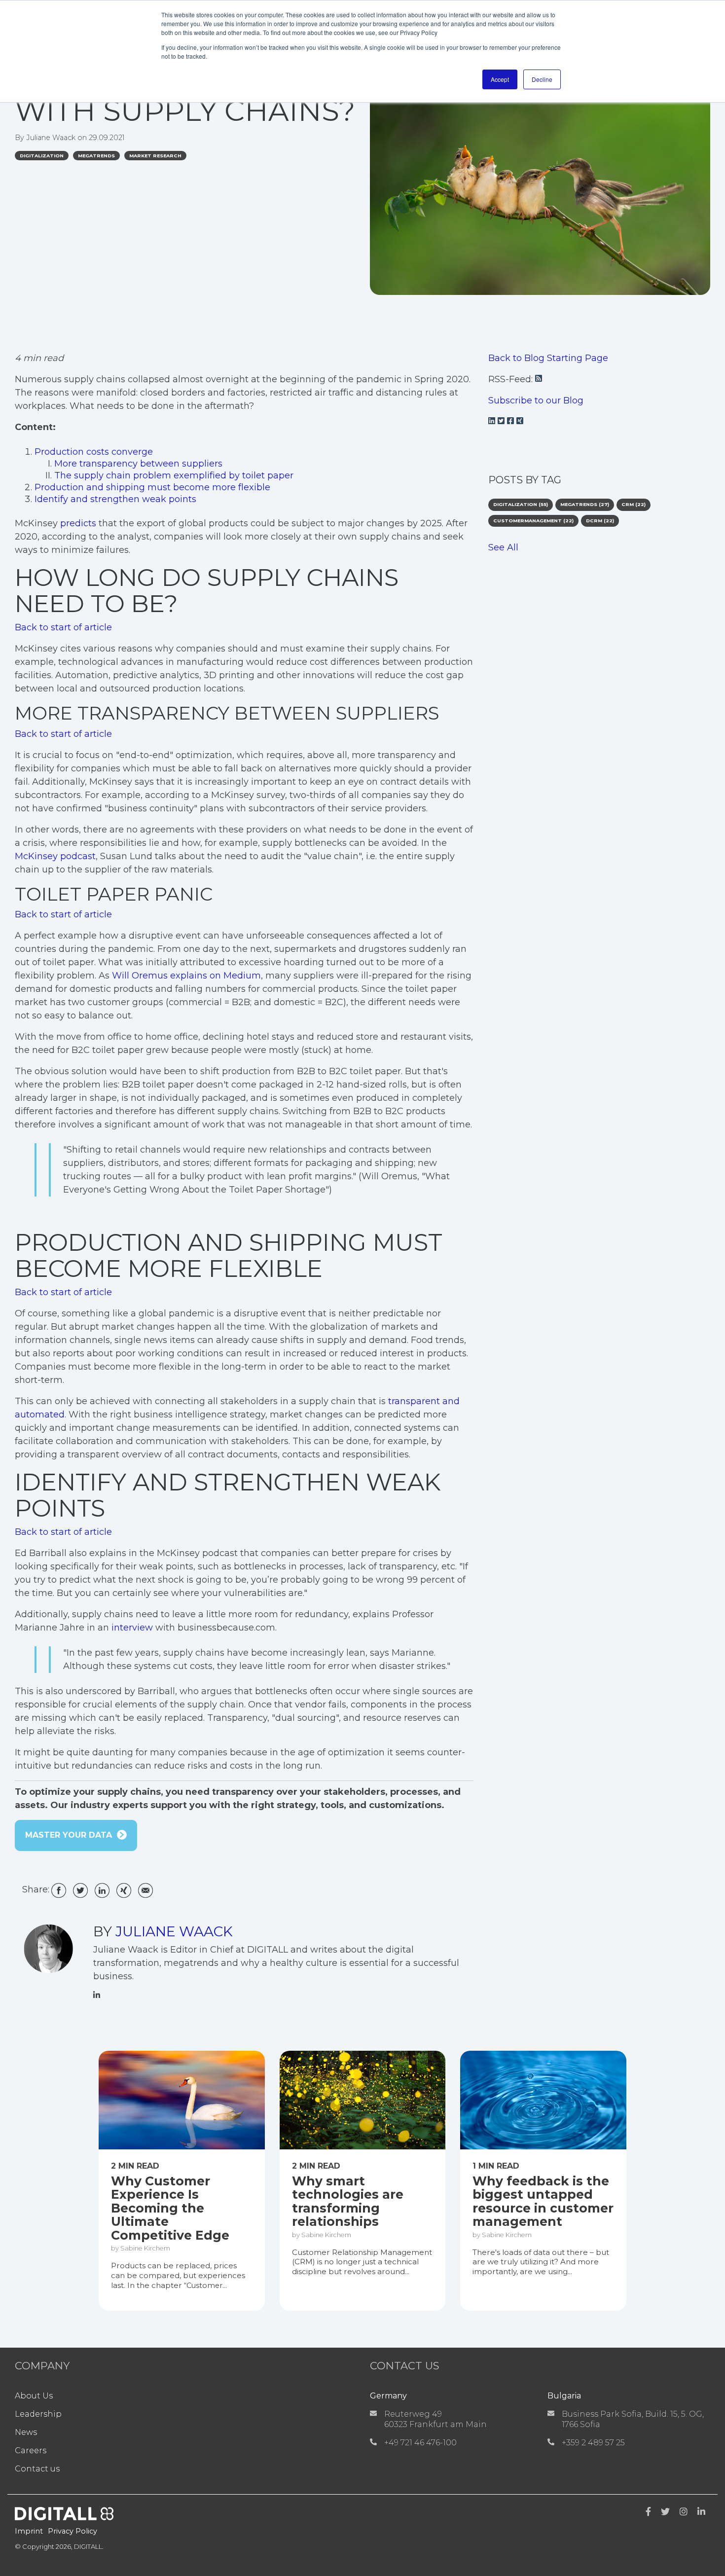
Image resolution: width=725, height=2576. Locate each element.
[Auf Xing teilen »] (124, 1887)
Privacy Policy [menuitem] (72, 2531)
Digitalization (42, 156)
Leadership (38, 2414)
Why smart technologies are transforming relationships (348, 2202)
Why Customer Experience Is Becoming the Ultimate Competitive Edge (170, 2209)
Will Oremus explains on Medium (186, 976)
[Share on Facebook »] (59, 1887)
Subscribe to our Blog (536, 400)
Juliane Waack (52, 138)
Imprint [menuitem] (29, 2531)
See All (503, 547)
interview (132, 1628)
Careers (31, 2450)
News (26, 2432)
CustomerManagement (533, 521)
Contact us (37, 2469)
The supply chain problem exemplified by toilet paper (174, 475)
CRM (634, 504)
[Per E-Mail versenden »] (145, 1887)
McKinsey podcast (55, 856)
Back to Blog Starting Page (548, 358)
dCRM (600, 521)
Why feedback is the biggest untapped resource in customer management (543, 2202)
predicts (78, 523)
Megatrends (96, 156)
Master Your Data (69, 1835)
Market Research (155, 156)
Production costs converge (94, 452)
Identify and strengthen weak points (115, 499)
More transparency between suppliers (138, 464)
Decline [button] (542, 79)
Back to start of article (63, 627)
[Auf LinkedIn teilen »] (102, 1887)
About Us (34, 2396)
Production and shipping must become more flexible (152, 487)
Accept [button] (500, 79)
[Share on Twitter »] (80, 1887)
